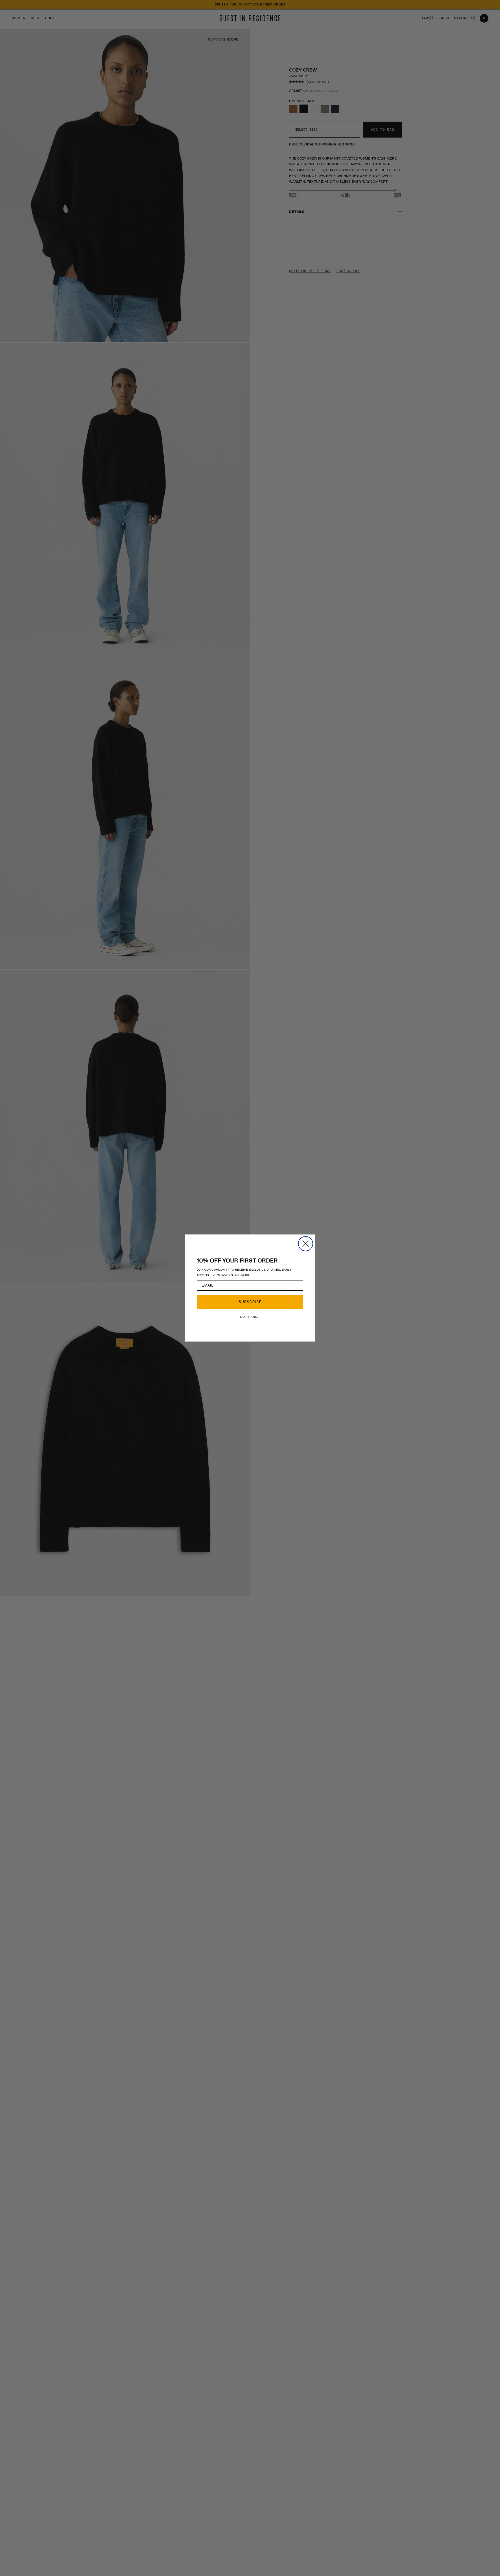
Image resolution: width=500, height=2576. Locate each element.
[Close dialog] (306, 1244)
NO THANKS (250, 1317)
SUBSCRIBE (250, 1302)
